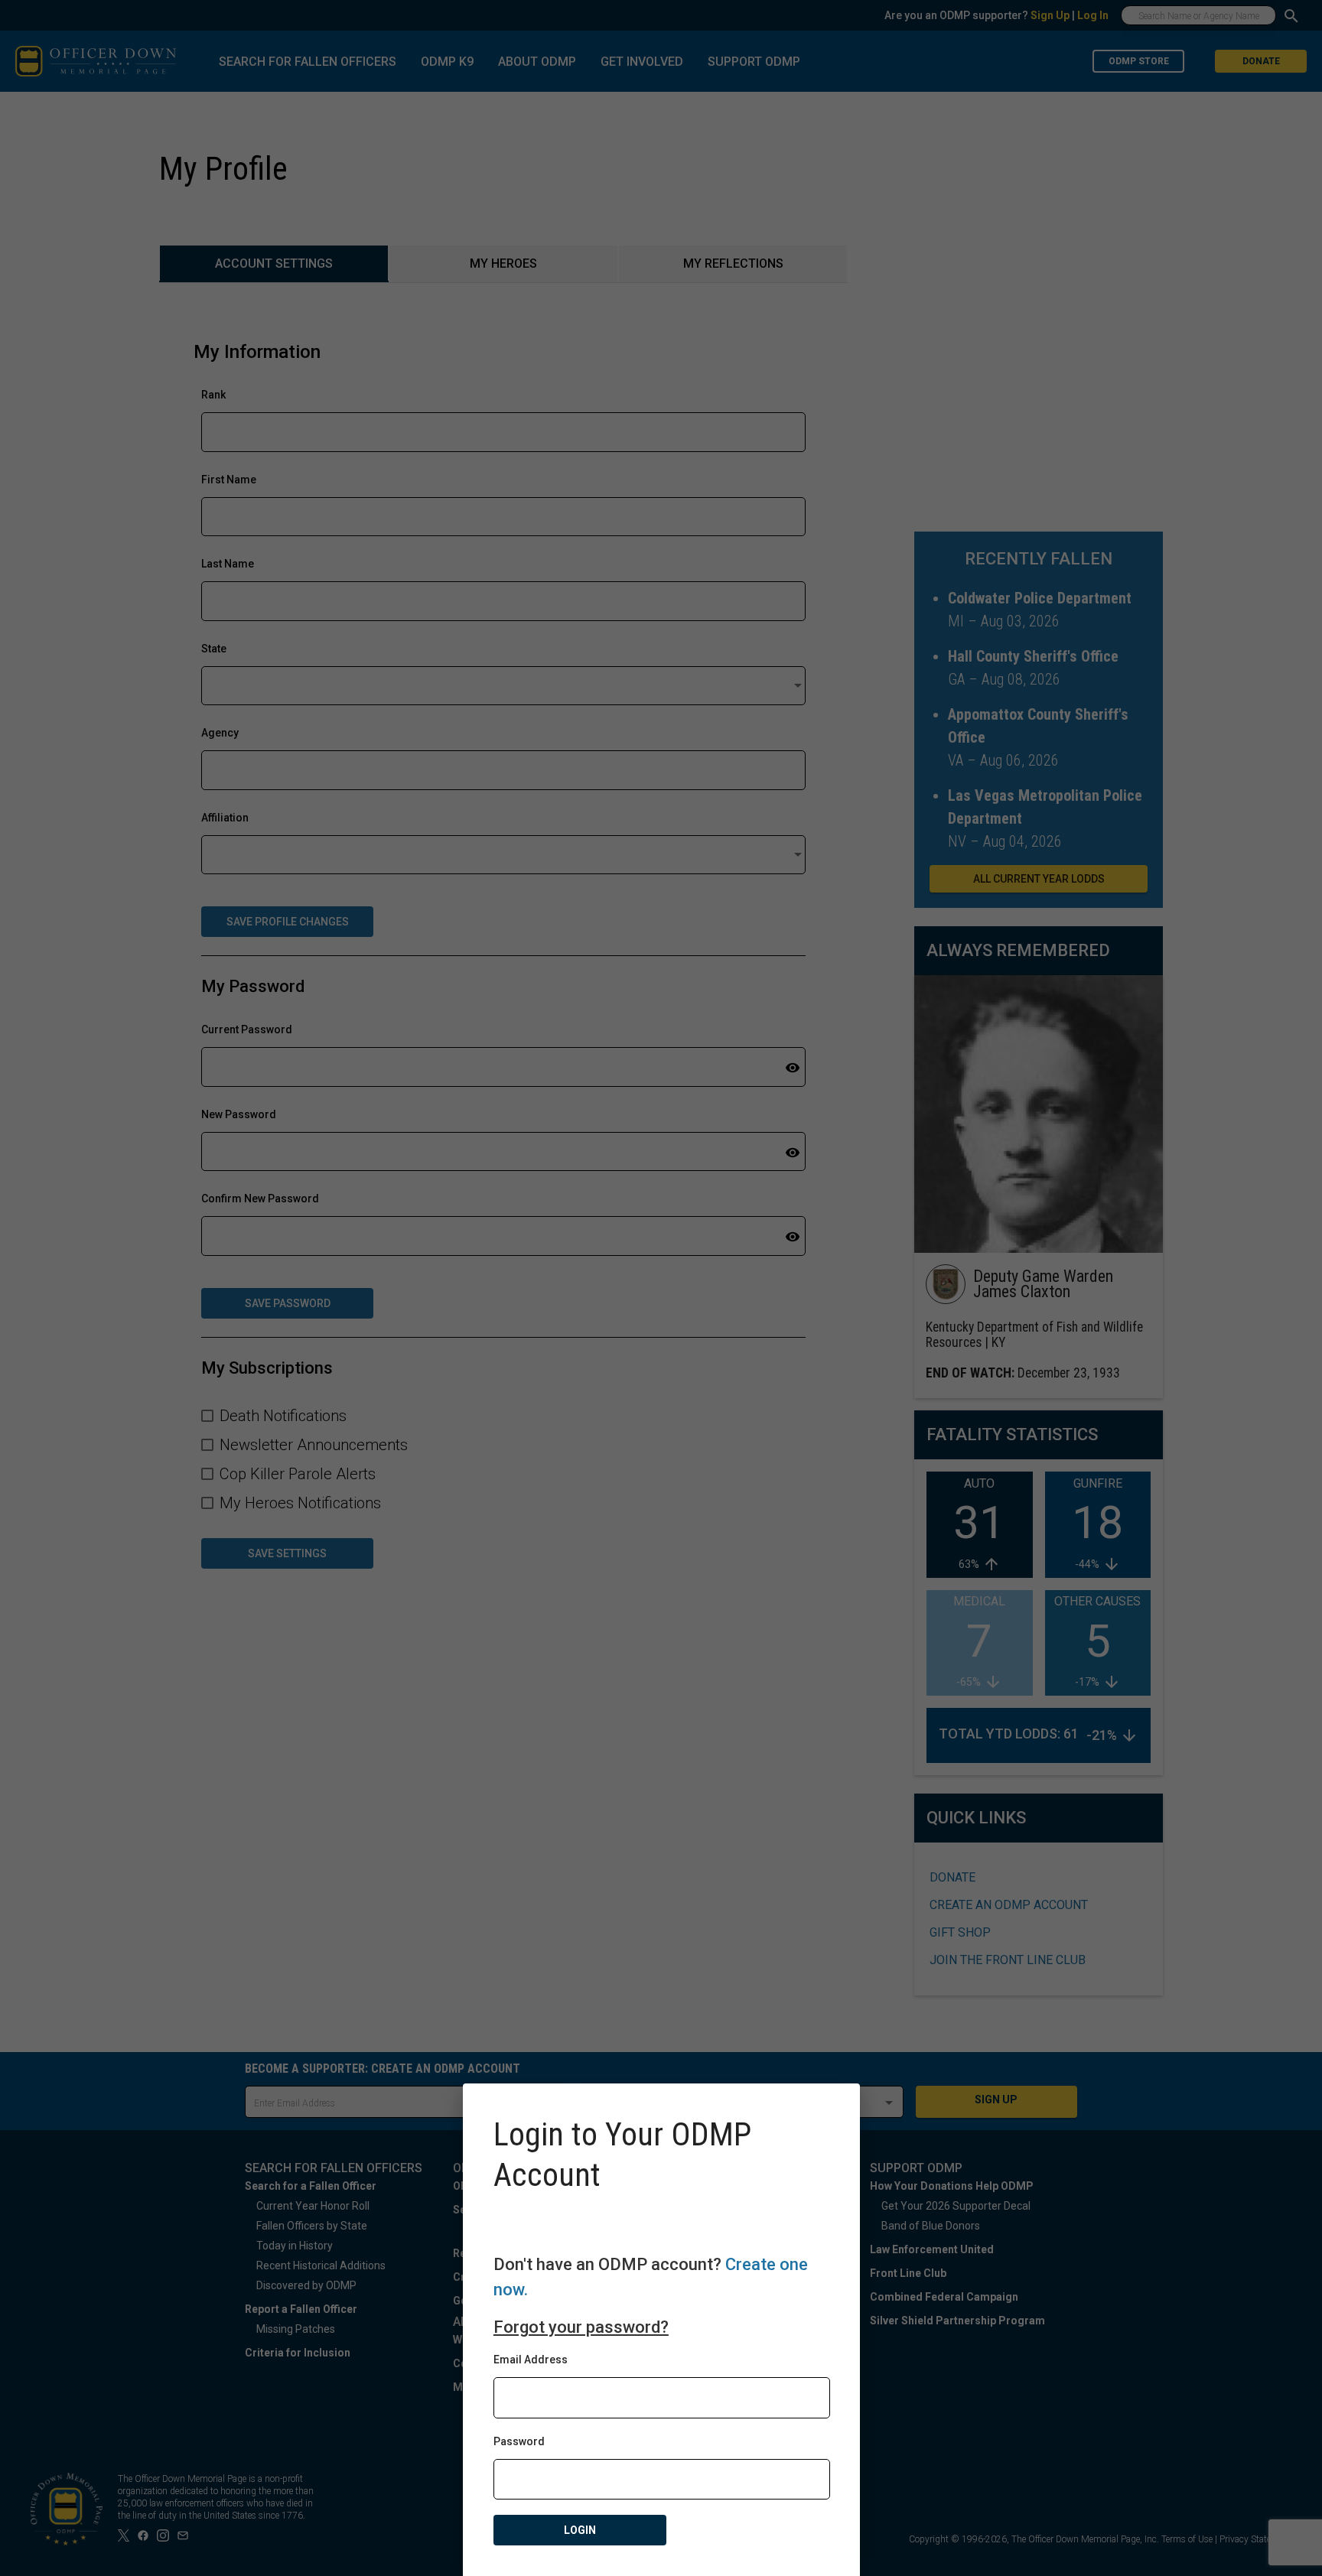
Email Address (531, 2360)
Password (519, 2441)
